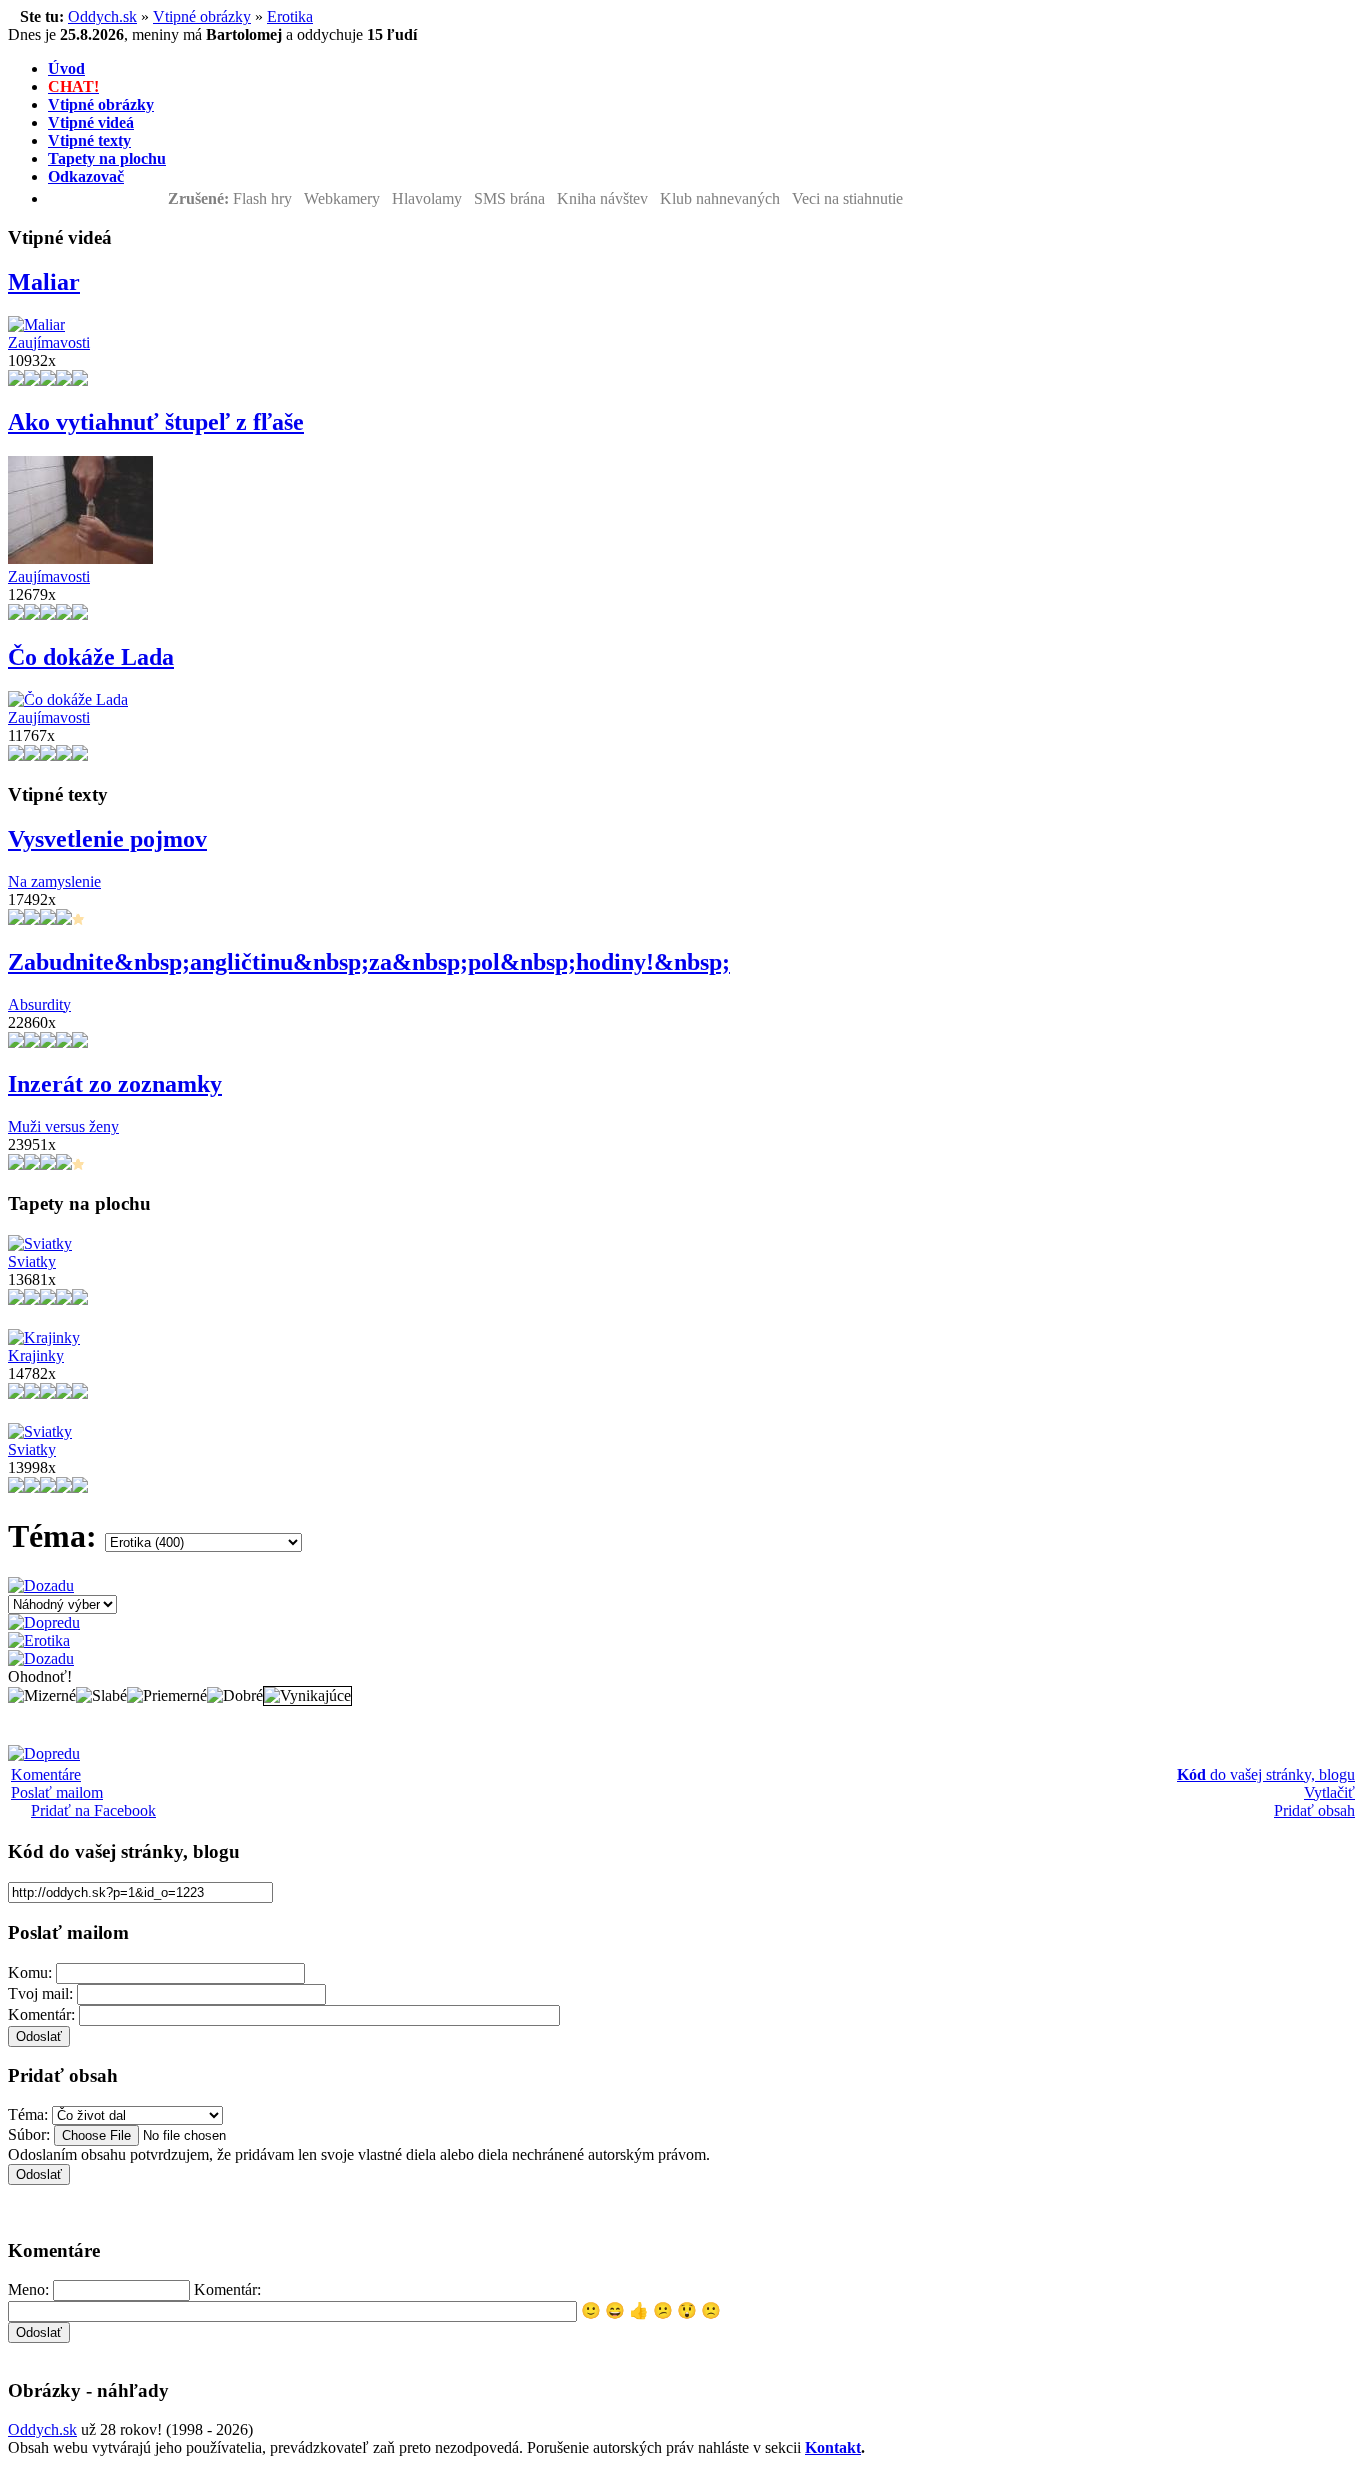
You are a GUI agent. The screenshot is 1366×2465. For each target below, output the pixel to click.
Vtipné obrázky (202, 16)
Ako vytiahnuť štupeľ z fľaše (156, 422)
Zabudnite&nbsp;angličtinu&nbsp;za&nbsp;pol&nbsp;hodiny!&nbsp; (369, 962)
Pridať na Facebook (93, 1810)
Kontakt (833, 2447)
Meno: (28, 2289)
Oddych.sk (102, 16)
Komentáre (46, 1774)
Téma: (28, 2114)
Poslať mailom (57, 1792)
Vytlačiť (1329, 1792)
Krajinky (36, 1355)
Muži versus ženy (63, 1126)
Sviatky (32, 1261)
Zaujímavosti (49, 342)
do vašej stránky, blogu (1266, 1774)
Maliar (44, 282)
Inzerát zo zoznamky (115, 1084)
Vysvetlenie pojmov (107, 839)
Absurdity (39, 1004)
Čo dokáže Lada (91, 657)
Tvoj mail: (40, 1993)
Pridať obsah (1314, 1810)
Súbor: (29, 2134)
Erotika (290, 16)
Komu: (30, 1972)
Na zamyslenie (54, 881)
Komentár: (41, 2014)
